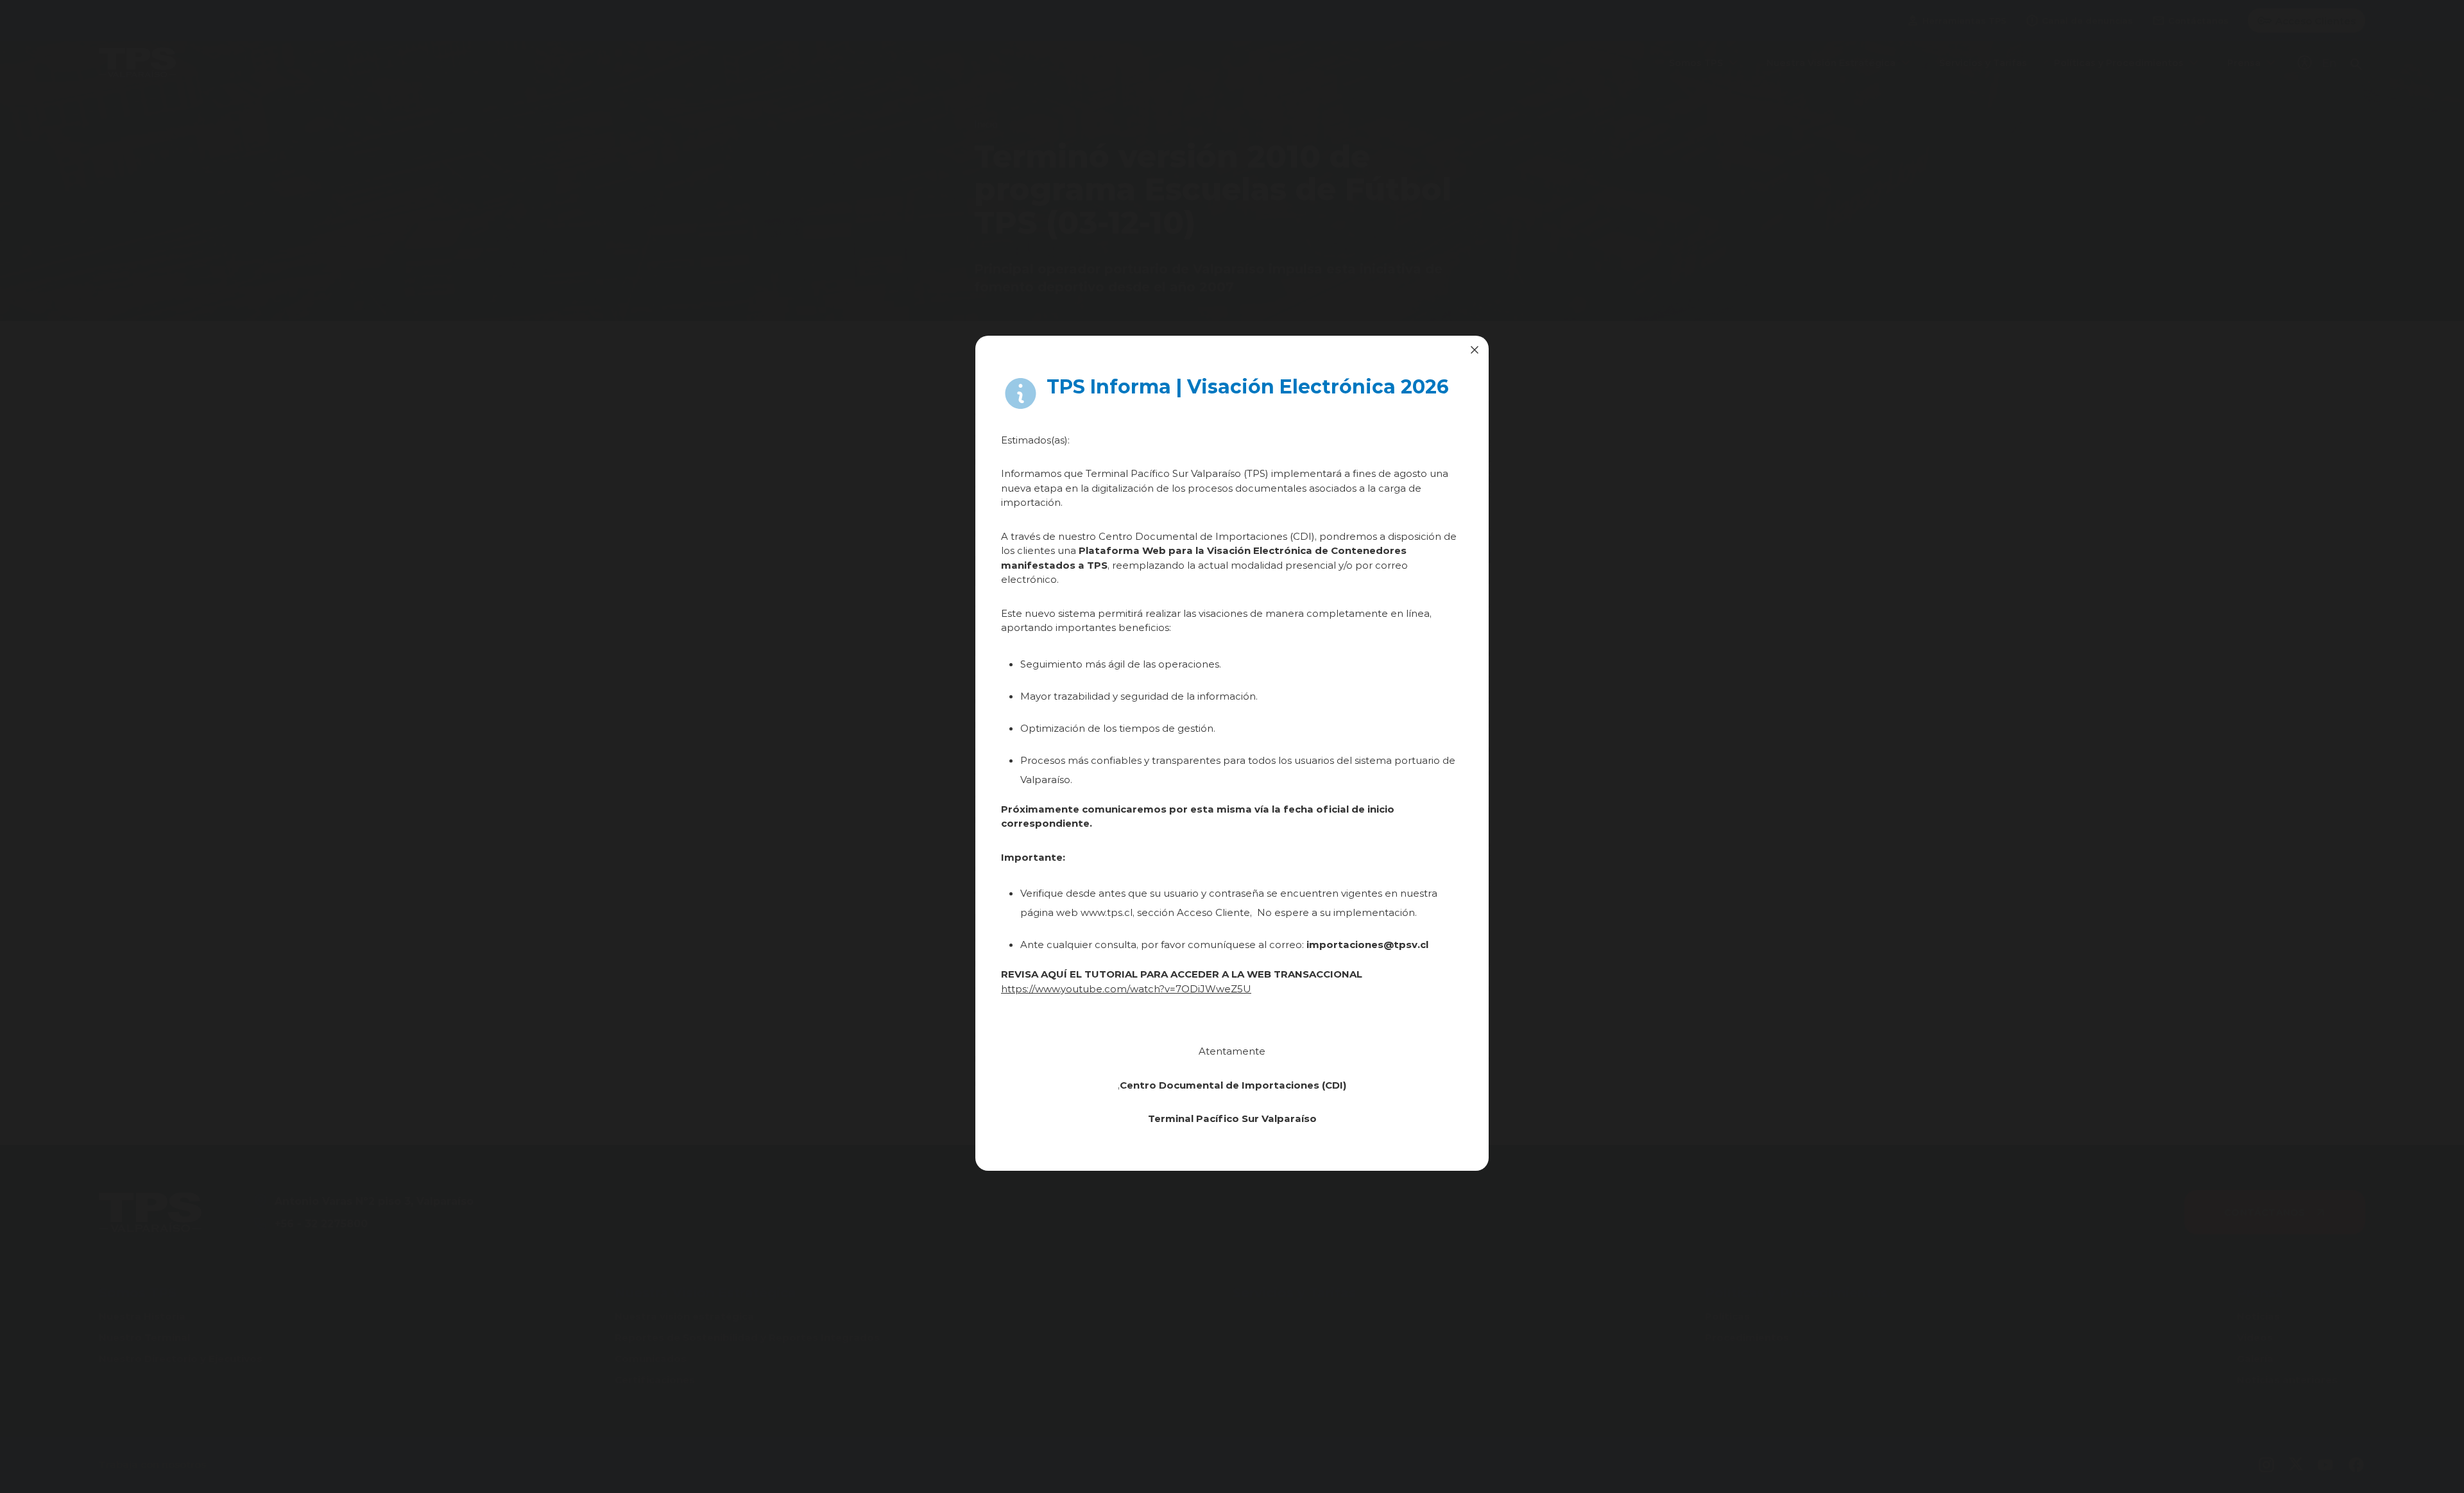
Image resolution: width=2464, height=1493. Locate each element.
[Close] (1475, 350)
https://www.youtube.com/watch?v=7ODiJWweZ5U (1126, 988)
